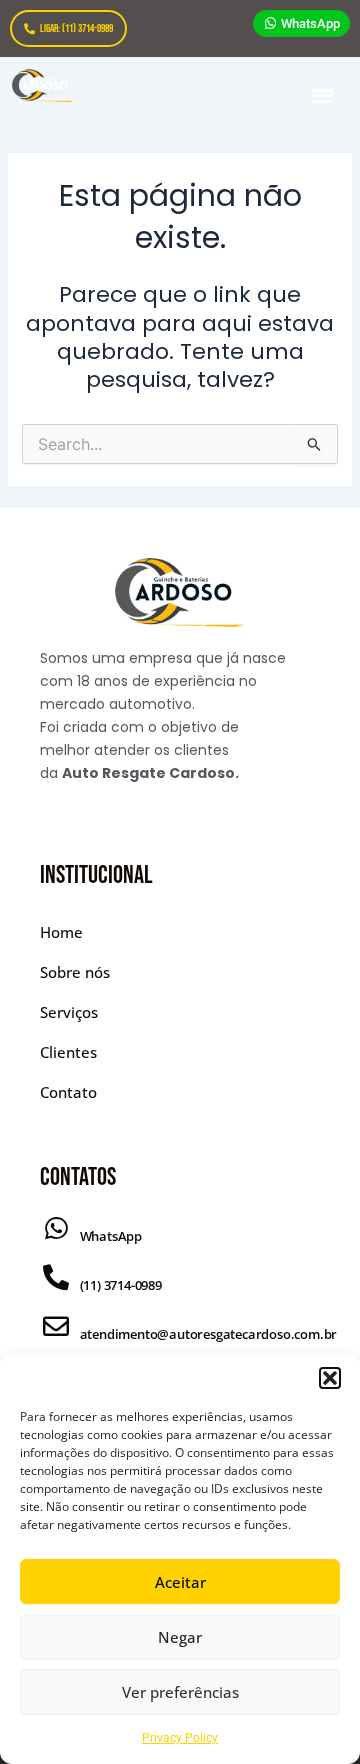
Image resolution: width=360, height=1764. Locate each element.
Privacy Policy (180, 1738)
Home (61, 932)
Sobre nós (75, 972)
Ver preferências (180, 1692)
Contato (68, 1092)
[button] (330, 1378)
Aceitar (180, 1582)
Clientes (68, 1052)
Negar (180, 1637)
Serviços (69, 1012)
